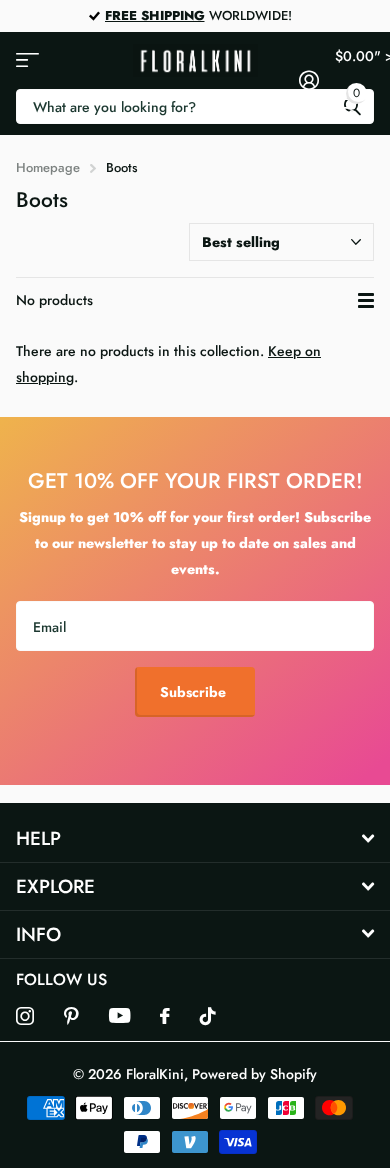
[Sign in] (308, 80)
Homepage (48, 167)
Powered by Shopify (254, 1074)
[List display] (366, 300)
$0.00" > (354, 74)
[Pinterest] (71, 1016)
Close (195, 838)
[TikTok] (208, 1016)
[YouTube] (119, 1015)
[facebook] (165, 1016)
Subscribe (195, 692)
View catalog (27, 60)
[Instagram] (25, 1016)
